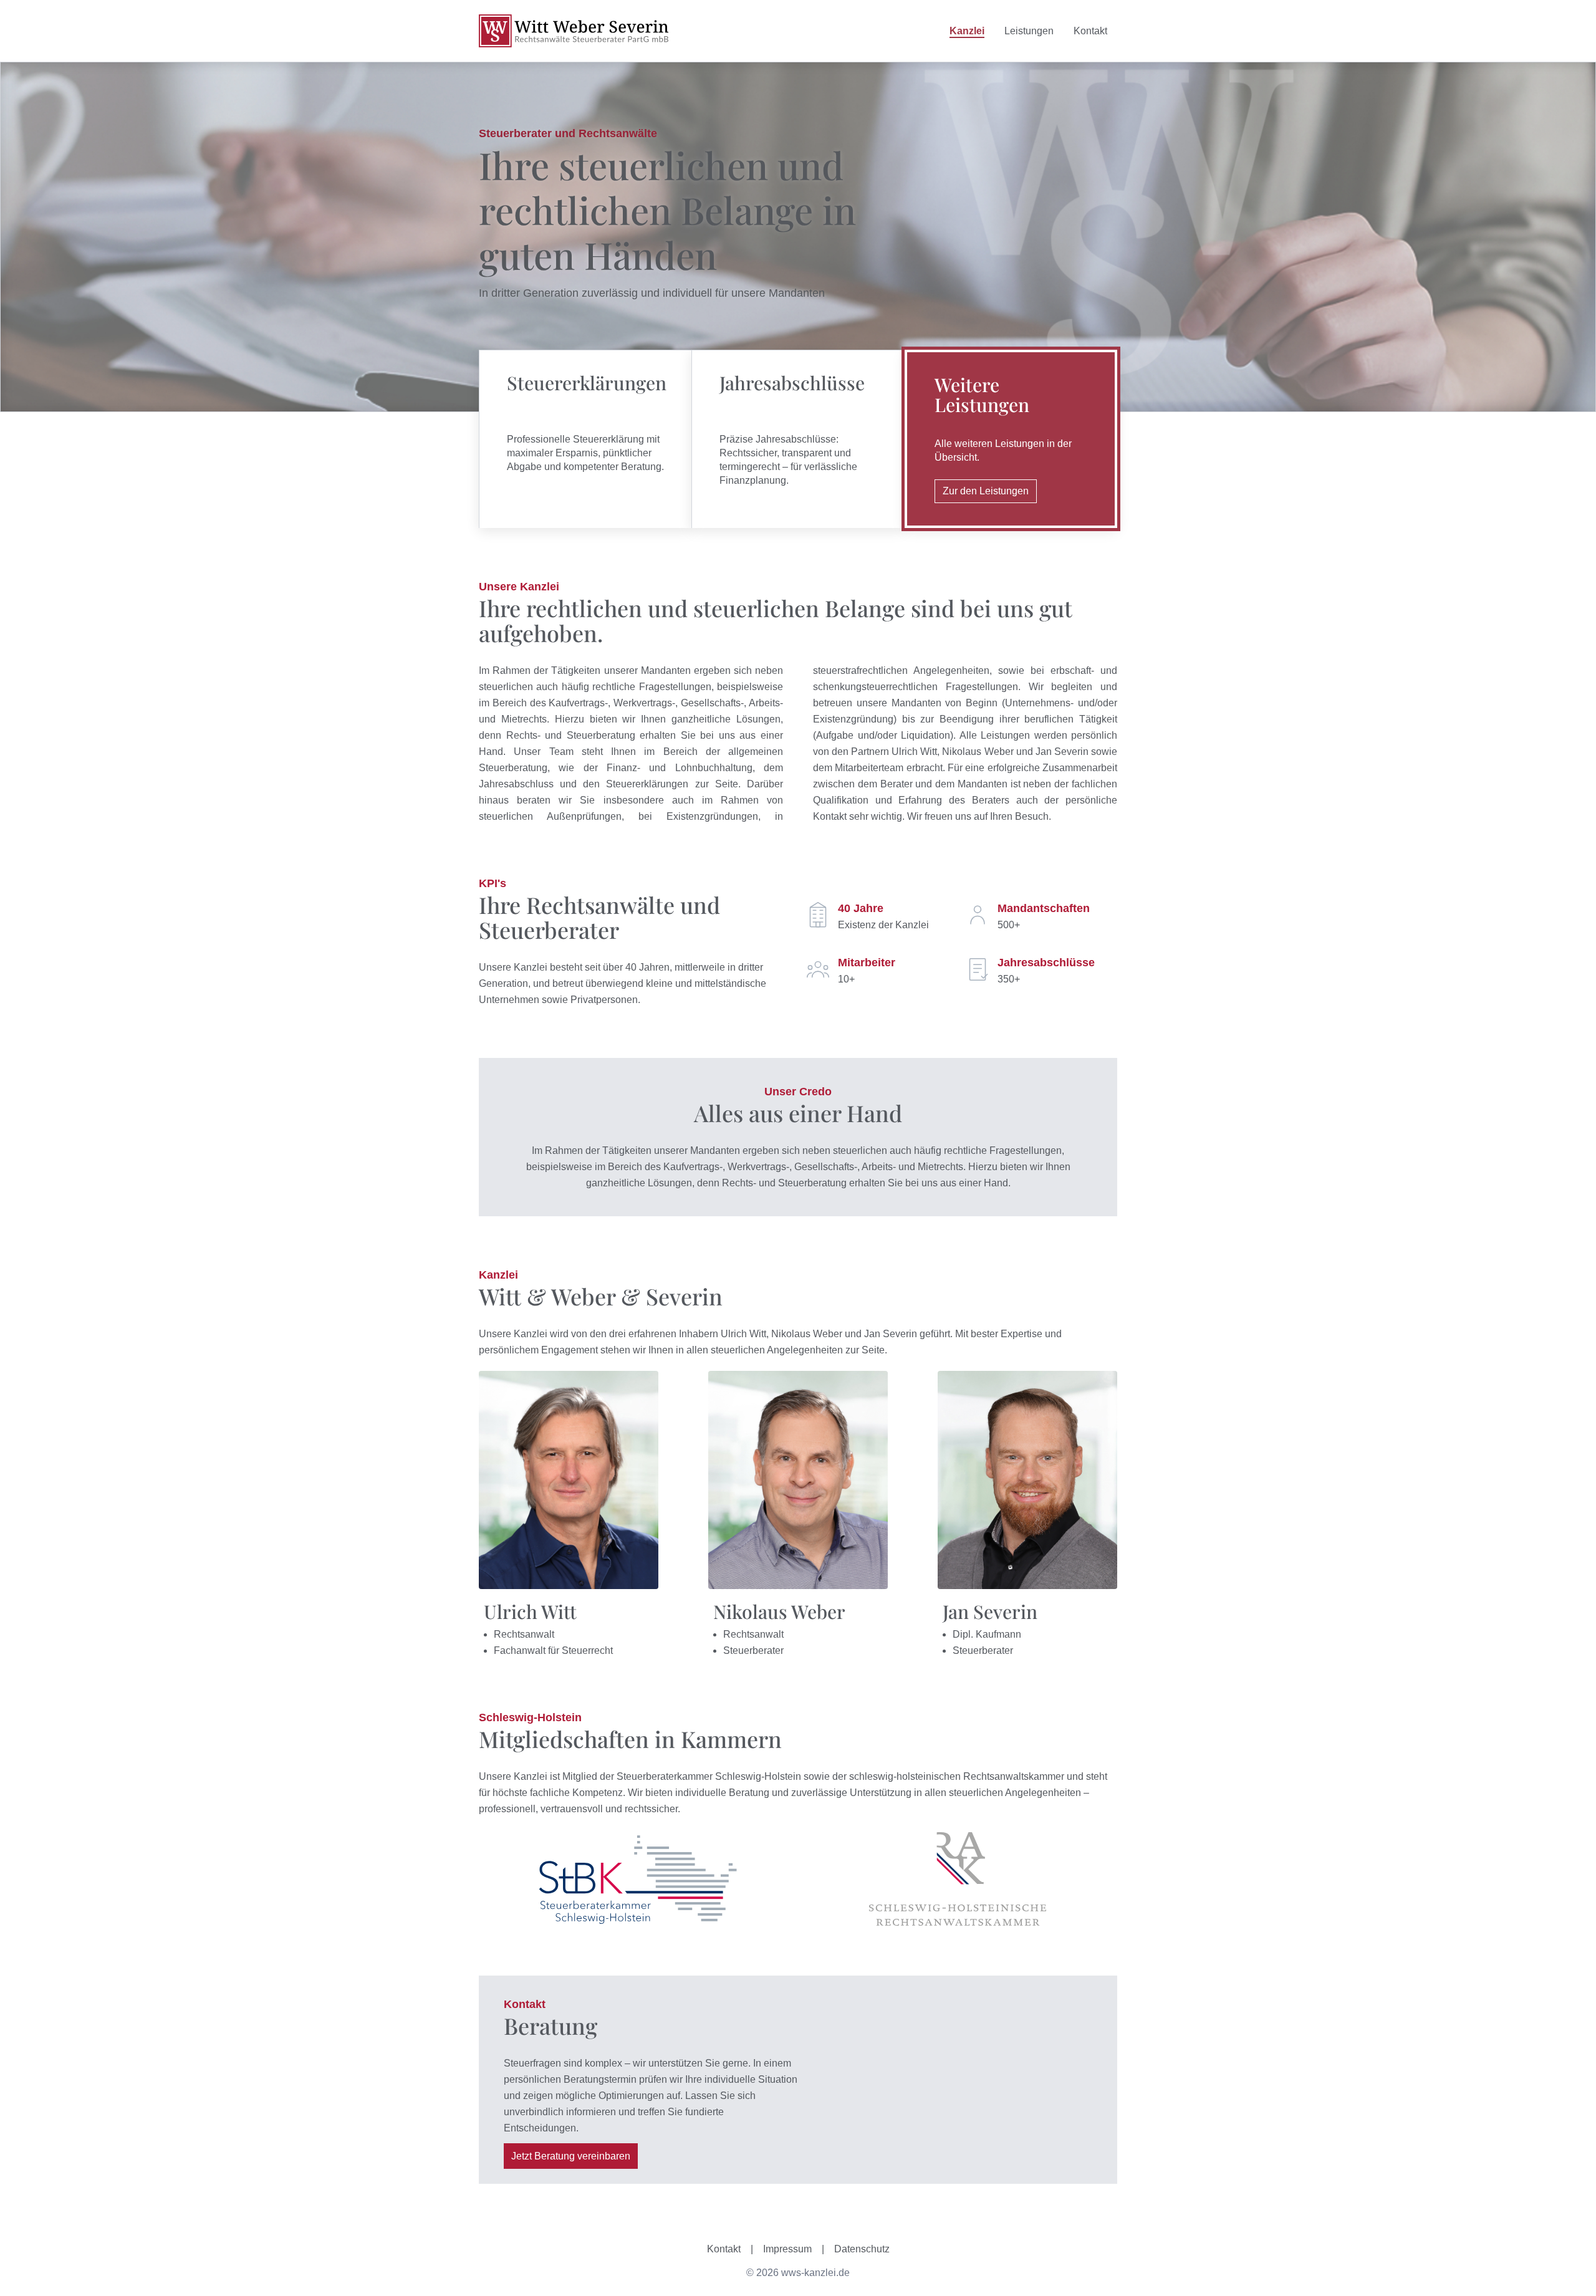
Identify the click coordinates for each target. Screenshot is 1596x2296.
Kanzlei (967, 31)
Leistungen (1029, 31)
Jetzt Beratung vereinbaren (571, 2156)
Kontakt (1090, 31)
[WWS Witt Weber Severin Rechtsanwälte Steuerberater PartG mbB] (574, 31)
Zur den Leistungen (986, 491)
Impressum (787, 2249)
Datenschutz (862, 2249)
